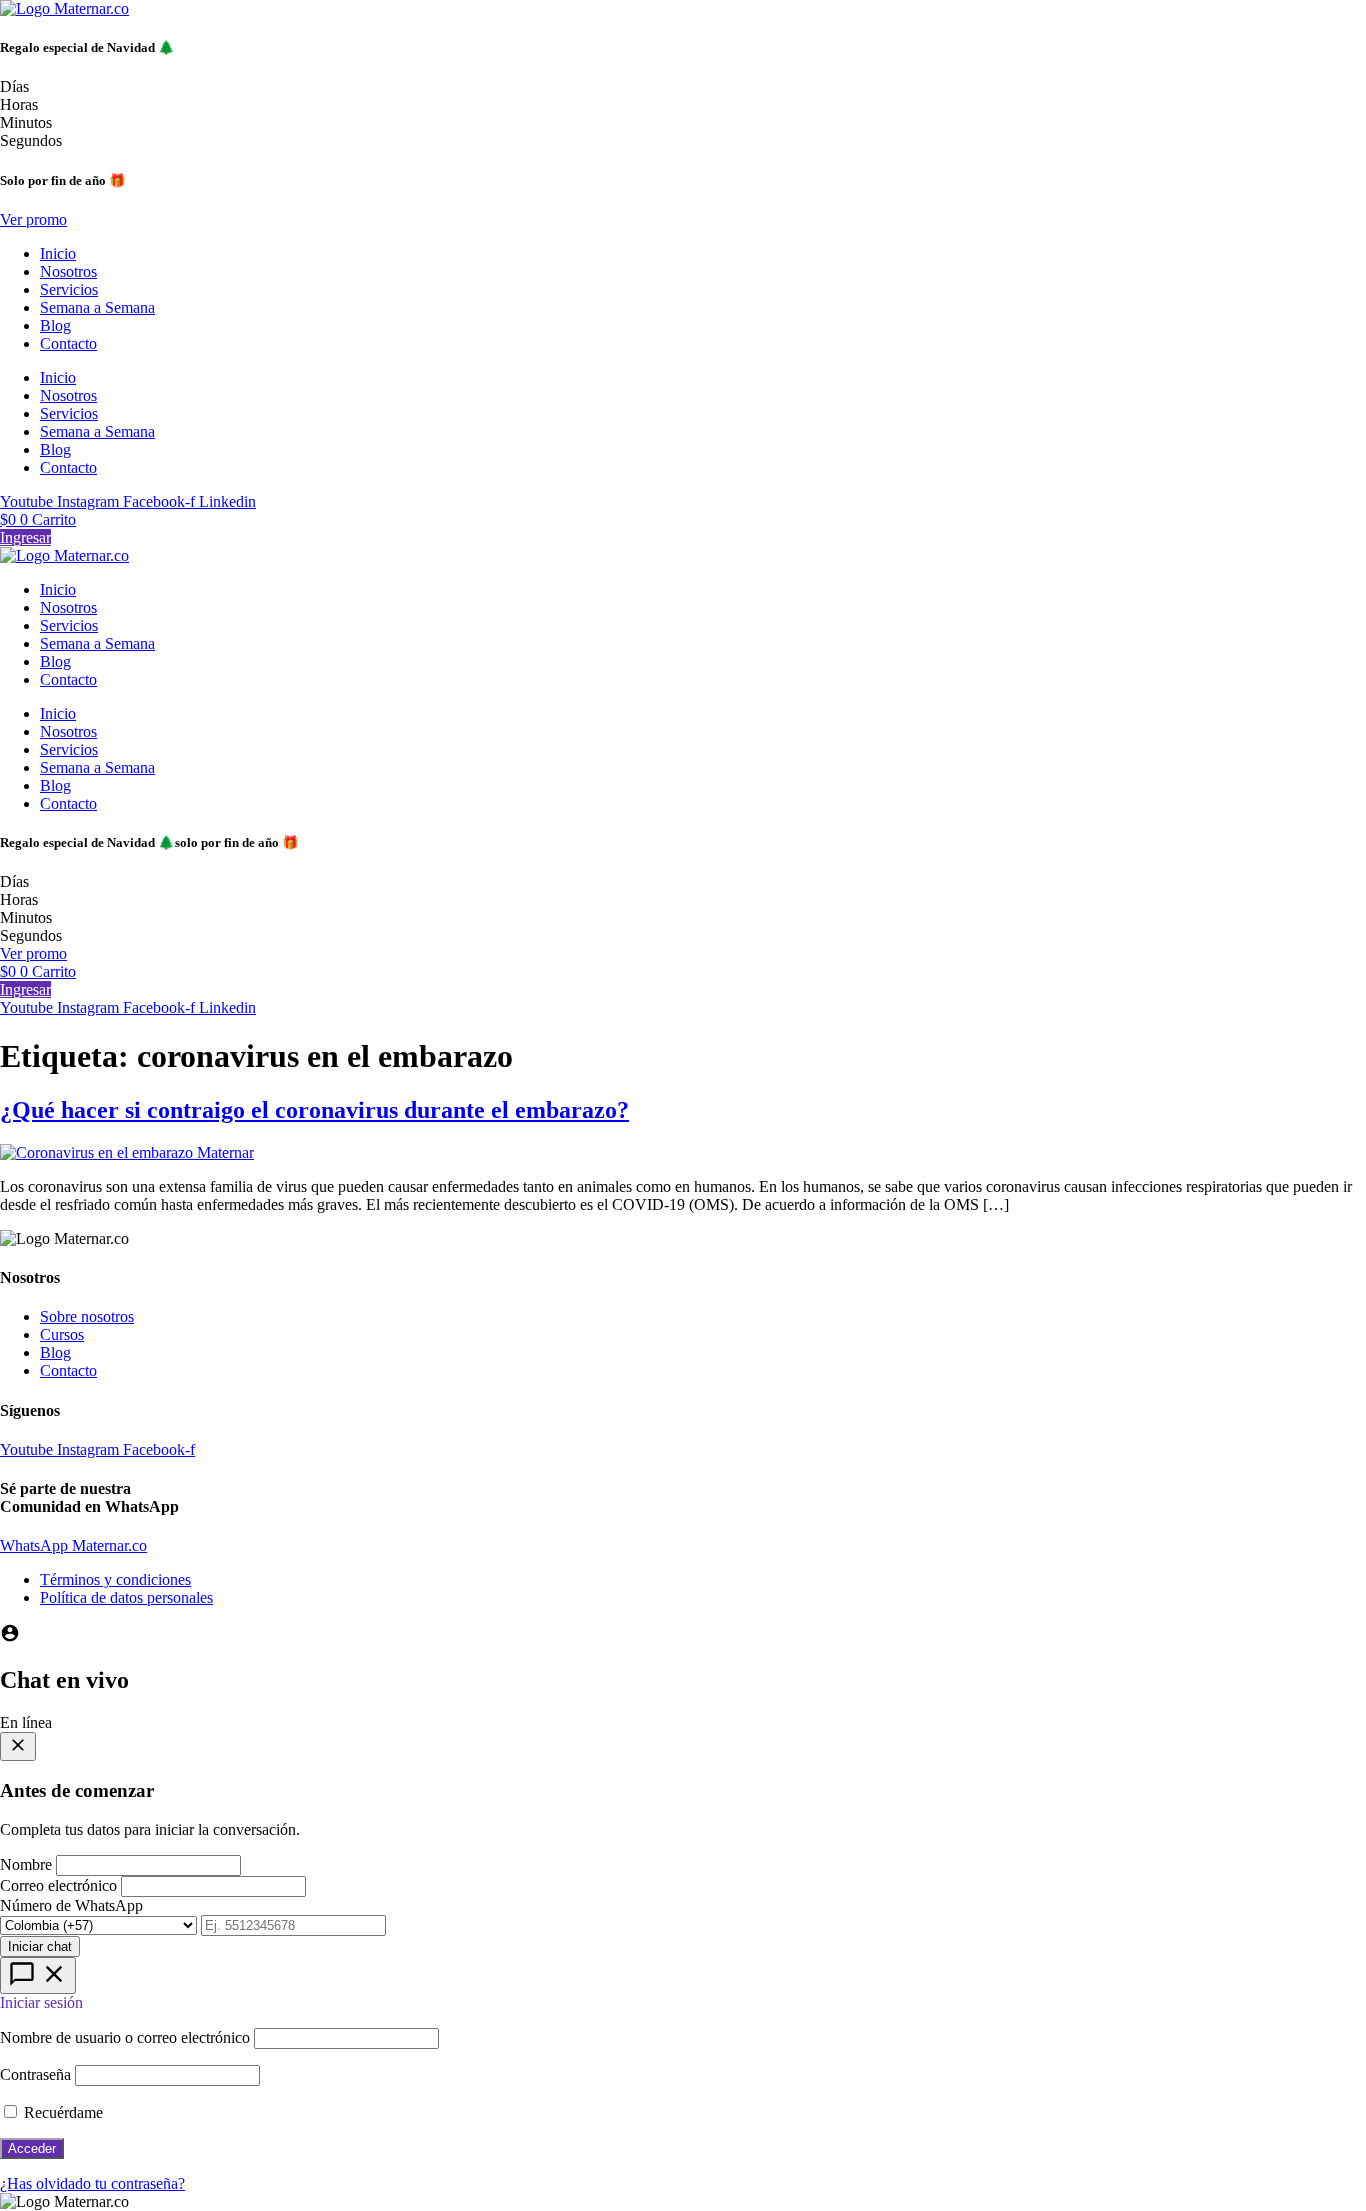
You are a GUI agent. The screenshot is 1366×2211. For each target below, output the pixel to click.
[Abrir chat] (38, 1975)
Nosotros (68, 271)
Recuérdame (61, 2112)
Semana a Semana (97, 307)
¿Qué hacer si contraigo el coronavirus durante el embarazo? (314, 1110)
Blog (55, 325)
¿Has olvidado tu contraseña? (92, 2183)
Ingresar (25, 537)
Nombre (26, 1864)
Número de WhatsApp (71, 1905)
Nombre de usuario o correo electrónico (125, 2037)
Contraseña (35, 2074)
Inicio (58, 253)
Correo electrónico (58, 1885)
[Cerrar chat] (18, 1746)
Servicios (69, 289)
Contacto (68, 343)
